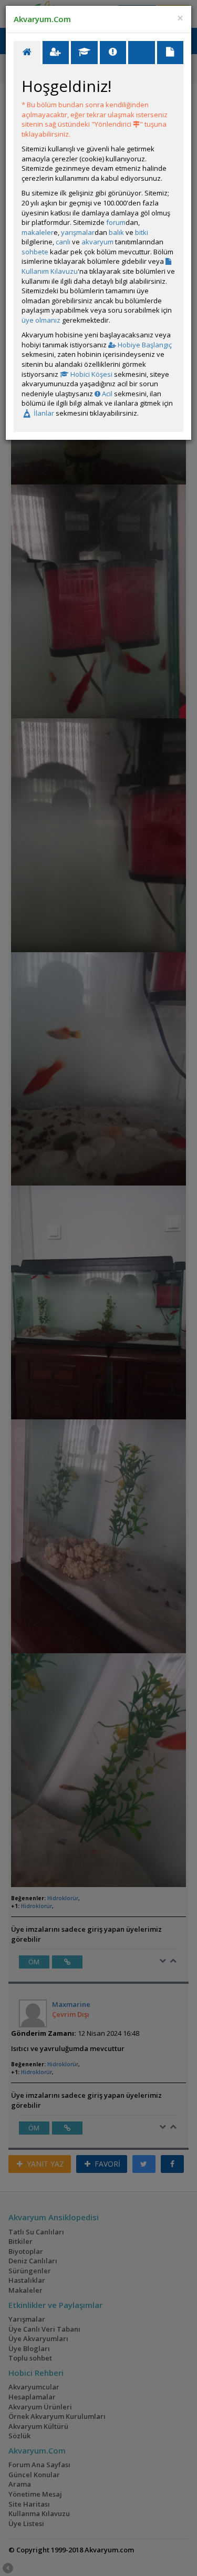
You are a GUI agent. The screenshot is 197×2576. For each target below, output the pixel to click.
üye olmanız (41, 320)
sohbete (35, 252)
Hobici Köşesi (91, 374)
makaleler (38, 232)
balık (116, 232)
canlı (63, 242)
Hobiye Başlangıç (144, 345)
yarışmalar (78, 232)
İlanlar (43, 413)
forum (116, 222)
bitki (142, 232)
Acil (106, 394)
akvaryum (97, 242)
